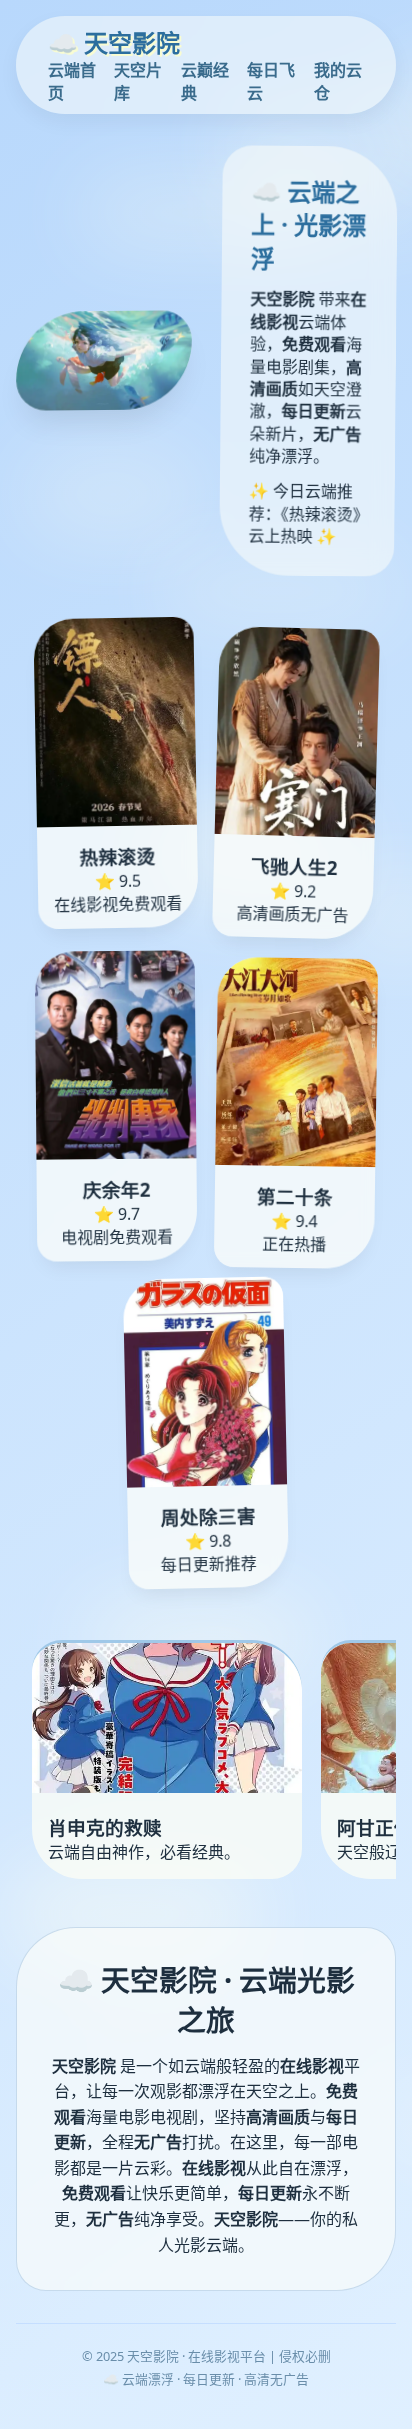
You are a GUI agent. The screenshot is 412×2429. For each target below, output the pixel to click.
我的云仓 (338, 81)
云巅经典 (205, 81)
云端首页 (72, 81)
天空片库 (138, 81)
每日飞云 (271, 81)
